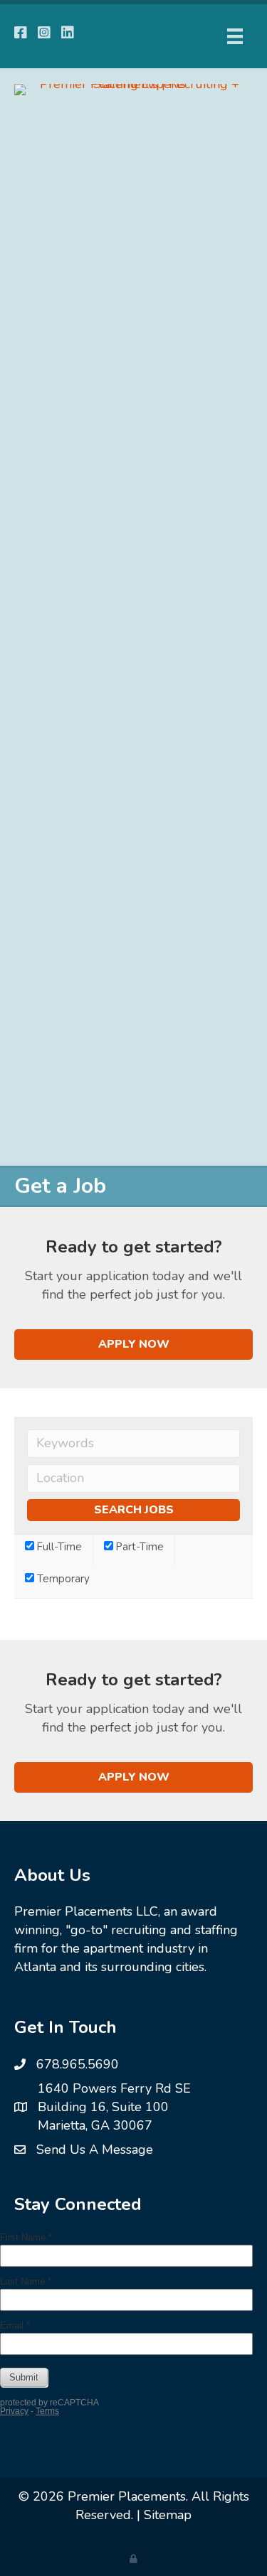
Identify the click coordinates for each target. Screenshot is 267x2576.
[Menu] (235, 36)
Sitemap (168, 2515)
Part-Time (138, 1547)
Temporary (62, 1579)
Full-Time (58, 1547)
